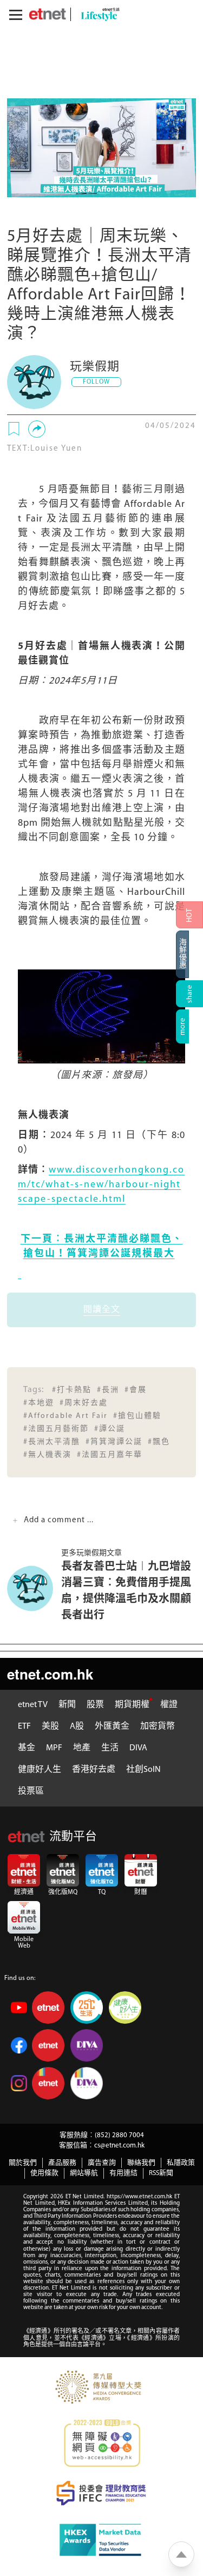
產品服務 (62, 2163)
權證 (169, 1705)
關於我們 (23, 2163)
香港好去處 (94, 1770)
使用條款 (44, 2173)
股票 (95, 1705)
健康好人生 (40, 1770)
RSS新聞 (161, 2173)
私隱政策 (181, 2163)
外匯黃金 (112, 1727)
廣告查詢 (102, 2163)
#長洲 (108, 1390)
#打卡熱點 (72, 1390)
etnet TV (33, 1705)
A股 (77, 1727)
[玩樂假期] (34, 382)
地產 (82, 1748)
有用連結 (123, 2173)
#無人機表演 (47, 1455)
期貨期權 (132, 1705)
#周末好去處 (84, 1403)
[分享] (37, 429)
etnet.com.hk (50, 1674)
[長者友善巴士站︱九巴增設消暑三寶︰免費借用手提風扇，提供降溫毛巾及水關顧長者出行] (34, 1588)
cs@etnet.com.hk (119, 2146)
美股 (50, 1727)
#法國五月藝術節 (56, 1429)
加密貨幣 (158, 1727)
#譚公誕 (110, 1429)
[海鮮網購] (189, 954)
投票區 (31, 1791)
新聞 (67, 1705)
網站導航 (84, 2173)
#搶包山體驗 (137, 1416)
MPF (54, 1748)
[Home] (47, 14)
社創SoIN (143, 1770)
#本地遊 (39, 1403)
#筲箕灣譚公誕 (114, 1442)
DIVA (138, 1748)
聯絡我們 (141, 2163)
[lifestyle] (97, 14)
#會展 (136, 1390)
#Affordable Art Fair (66, 1416)
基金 (27, 1748)
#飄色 (159, 1442)
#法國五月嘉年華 (110, 1455)
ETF (24, 1727)
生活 (110, 1748)
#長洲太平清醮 (52, 1442)
